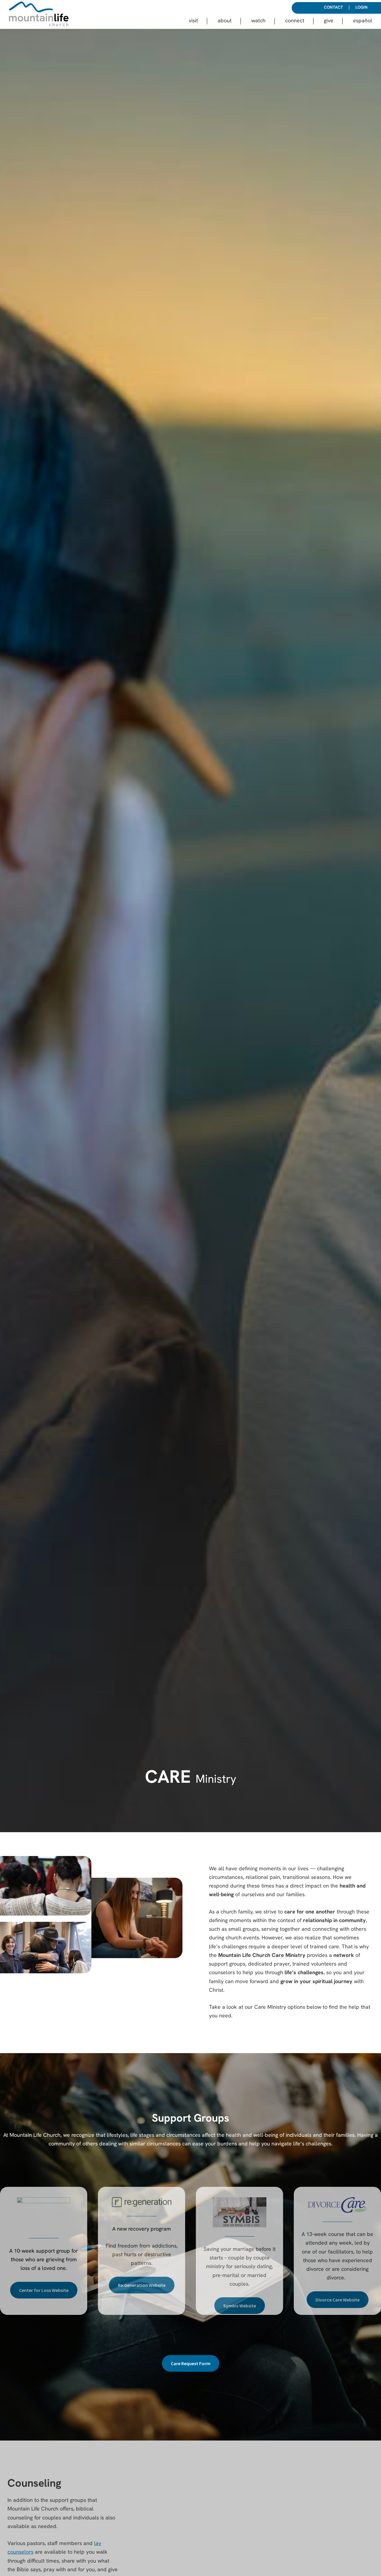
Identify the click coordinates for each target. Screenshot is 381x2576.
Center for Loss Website (44, 2290)
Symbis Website (240, 2306)
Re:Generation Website (142, 2285)
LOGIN (362, 8)
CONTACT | (337, 8)
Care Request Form (191, 2363)
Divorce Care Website (338, 2300)
